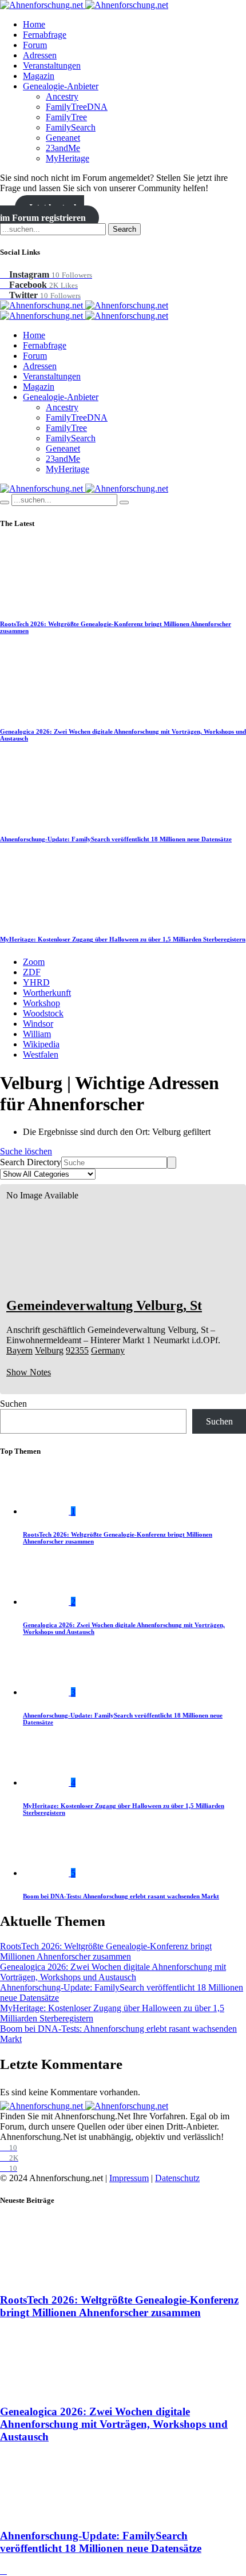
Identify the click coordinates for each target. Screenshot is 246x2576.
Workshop (41, 1003)
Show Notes (29, 1372)
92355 (77, 1350)
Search (124, 229)
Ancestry (62, 96)
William (37, 1034)
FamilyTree (66, 117)
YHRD (36, 982)
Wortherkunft (47, 993)
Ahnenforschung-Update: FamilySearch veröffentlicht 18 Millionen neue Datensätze (116, 839)
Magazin (39, 76)
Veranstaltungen (52, 66)
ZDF (32, 972)
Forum (35, 45)
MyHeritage (68, 158)
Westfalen (41, 1054)
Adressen (40, 55)
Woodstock (43, 1013)
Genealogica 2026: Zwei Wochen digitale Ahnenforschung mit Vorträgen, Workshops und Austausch (113, 1972)
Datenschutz (177, 2178)
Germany (108, 1350)
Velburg (49, 1350)
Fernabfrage (45, 35)
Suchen (13, 1404)
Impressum (129, 2178)
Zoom (34, 962)
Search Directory (31, 1162)
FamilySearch (71, 127)
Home (34, 24)
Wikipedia (41, 1044)
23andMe (63, 148)
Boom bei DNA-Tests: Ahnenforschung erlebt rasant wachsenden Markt (121, 1896)
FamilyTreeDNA (77, 107)
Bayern (19, 1350)
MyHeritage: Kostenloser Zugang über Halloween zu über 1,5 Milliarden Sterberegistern (123, 939)
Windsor (38, 1024)
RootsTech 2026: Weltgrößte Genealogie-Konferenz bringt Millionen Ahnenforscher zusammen (106, 1951)
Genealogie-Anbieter (61, 86)
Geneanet (63, 138)
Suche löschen (26, 1151)
